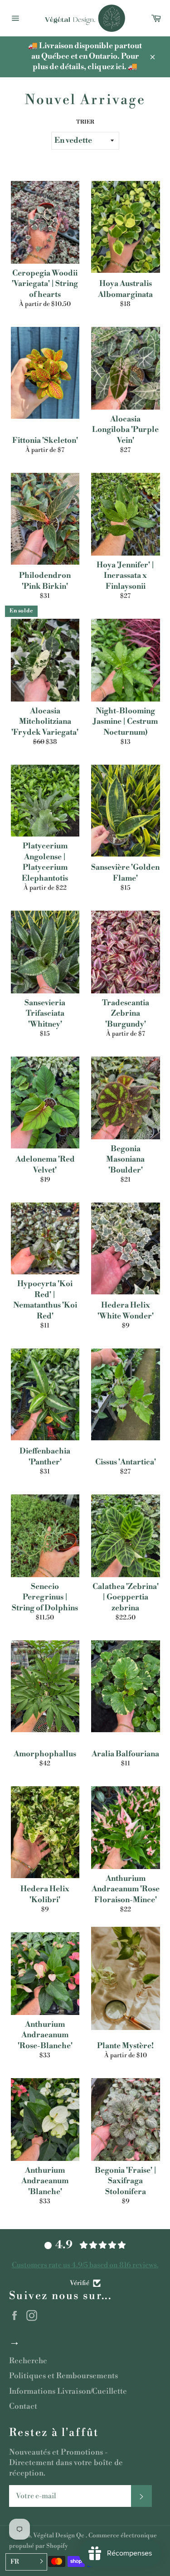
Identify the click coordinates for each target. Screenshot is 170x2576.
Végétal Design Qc (59, 2535)
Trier (85, 122)
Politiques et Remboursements (63, 2376)
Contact (23, 2406)
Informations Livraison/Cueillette (68, 2391)
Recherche (28, 2361)
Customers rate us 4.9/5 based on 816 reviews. (85, 2265)
